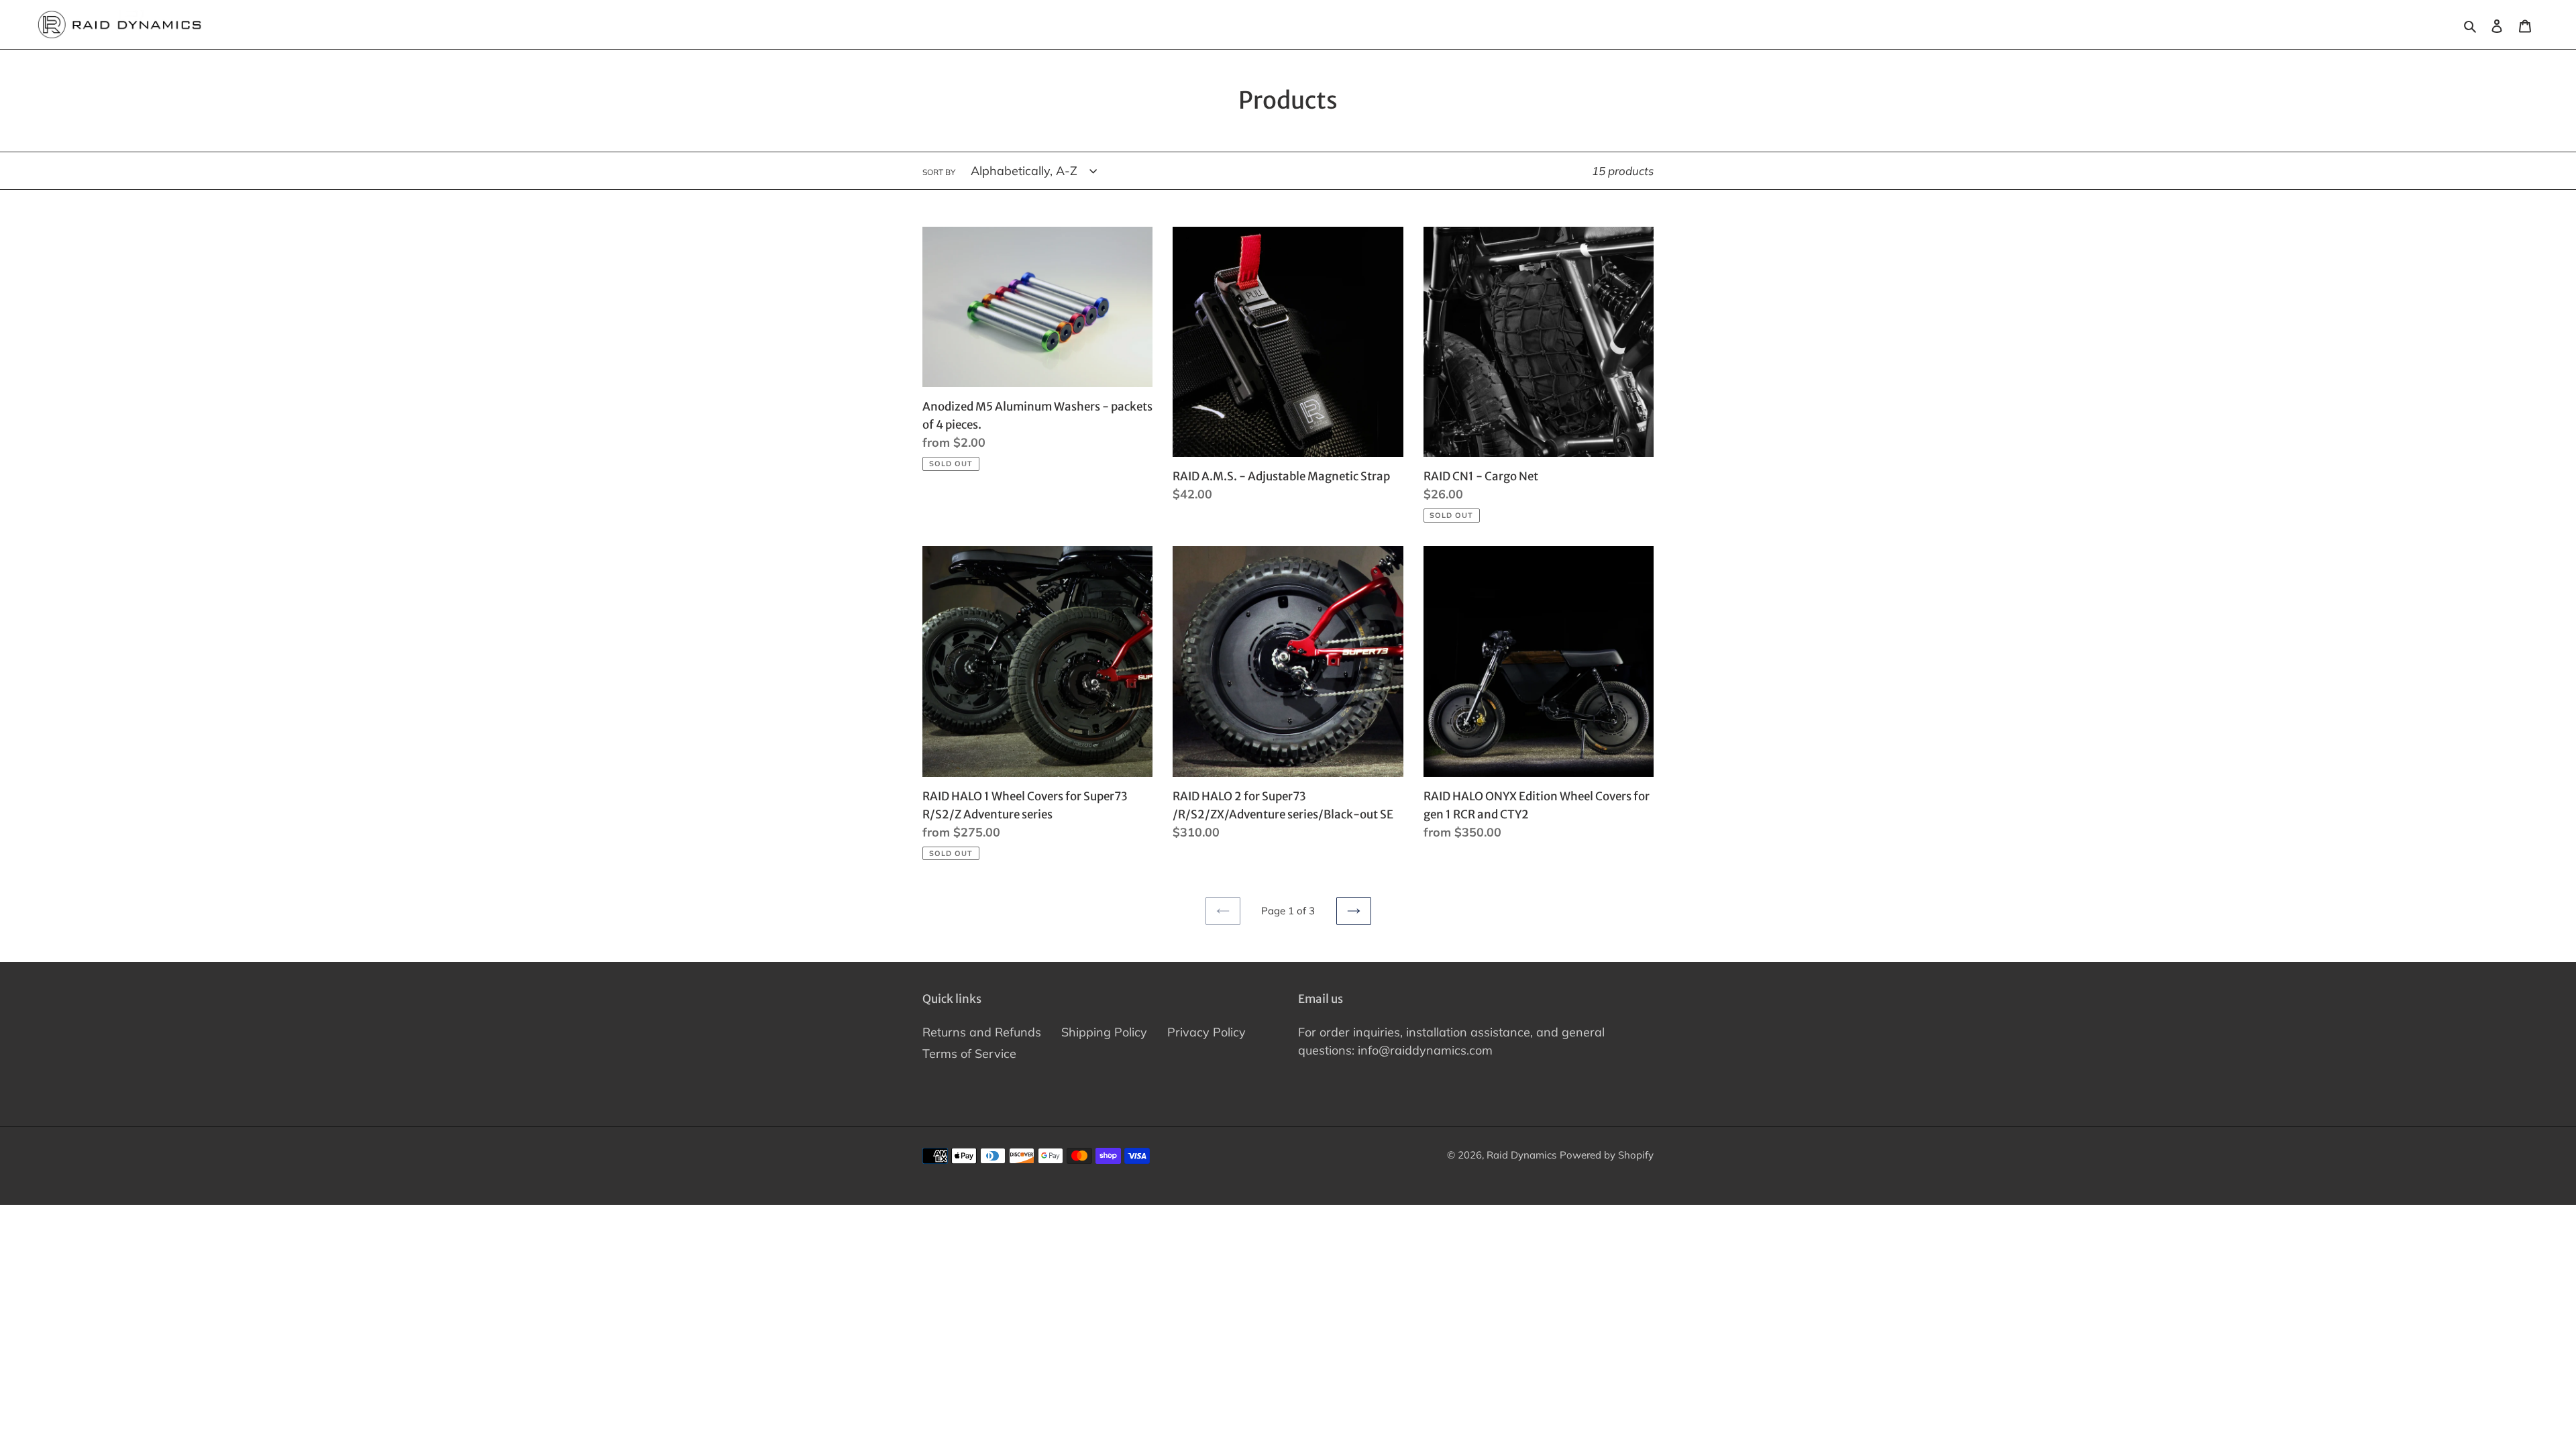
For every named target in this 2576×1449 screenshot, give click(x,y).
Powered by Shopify (1607, 1155)
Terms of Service (969, 1054)
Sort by (939, 172)
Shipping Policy (1104, 1032)
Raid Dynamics (1521, 1155)
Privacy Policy (1206, 1032)
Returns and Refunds (982, 1032)
